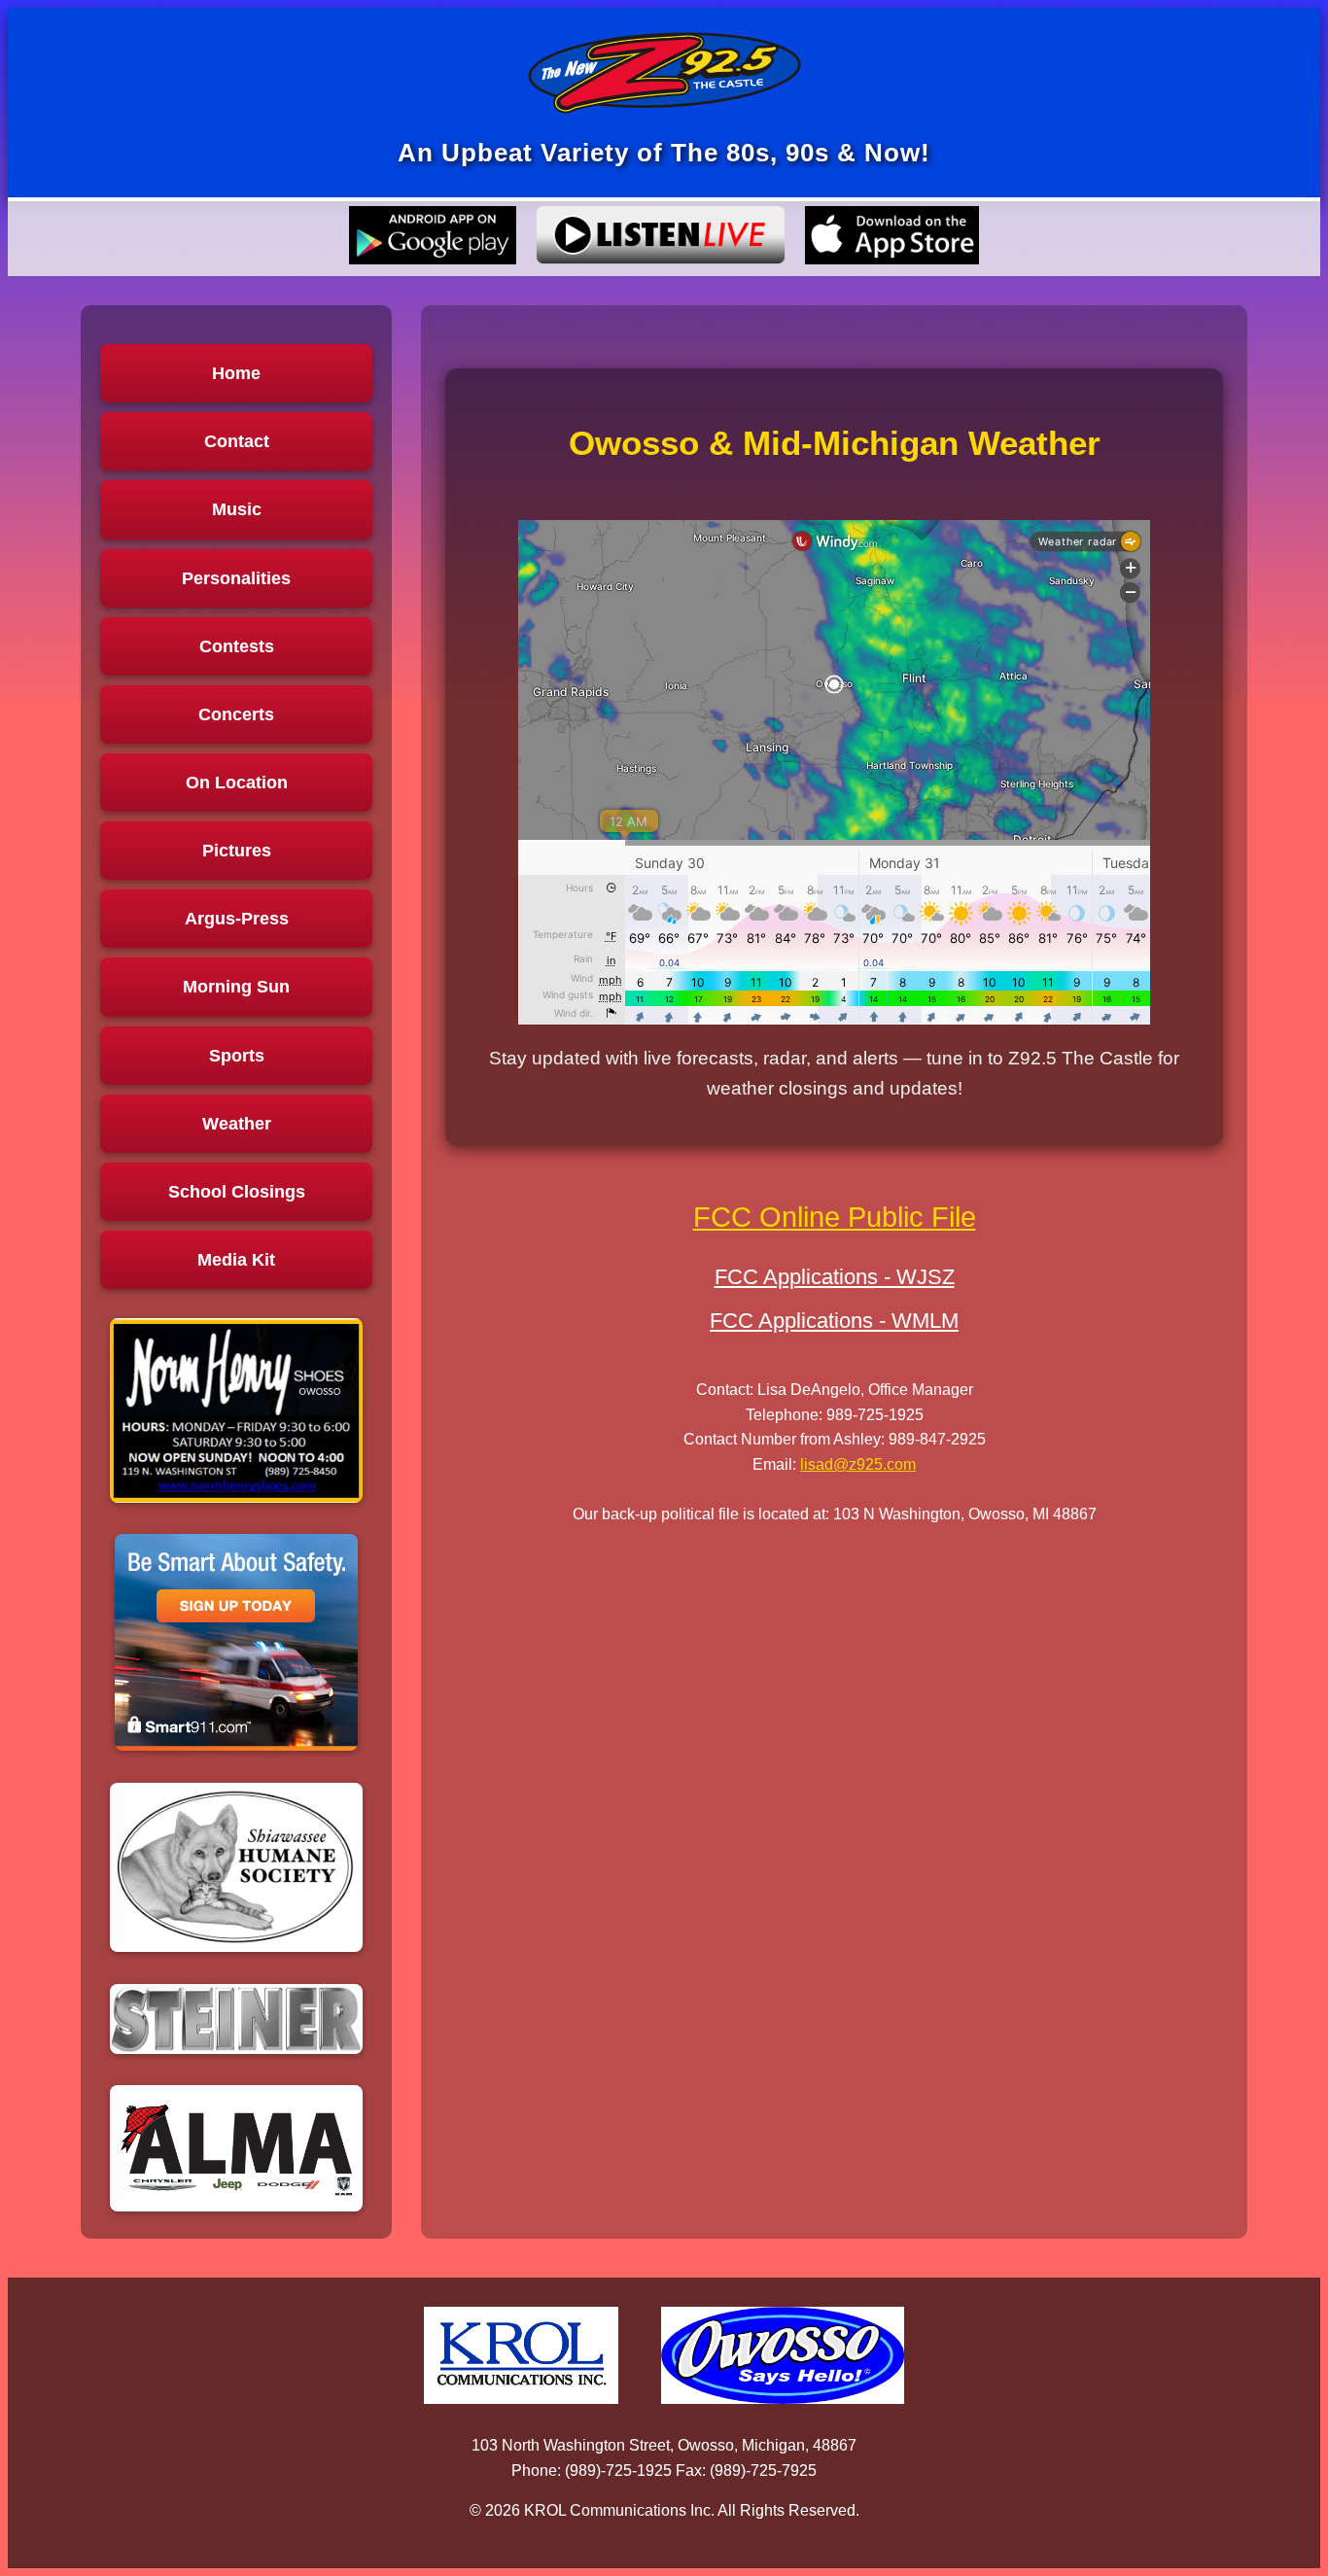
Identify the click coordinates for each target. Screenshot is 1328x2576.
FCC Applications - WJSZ (835, 1277)
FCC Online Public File (835, 1217)
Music (237, 509)
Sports (237, 1056)
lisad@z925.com (858, 1464)
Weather (237, 1124)
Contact (237, 441)
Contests (237, 646)
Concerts (236, 714)
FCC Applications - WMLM (834, 1321)
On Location (237, 783)
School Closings (237, 1192)
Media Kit (236, 1260)
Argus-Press (237, 919)
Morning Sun (236, 987)
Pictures (237, 851)
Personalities (236, 578)
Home (236, 373)
